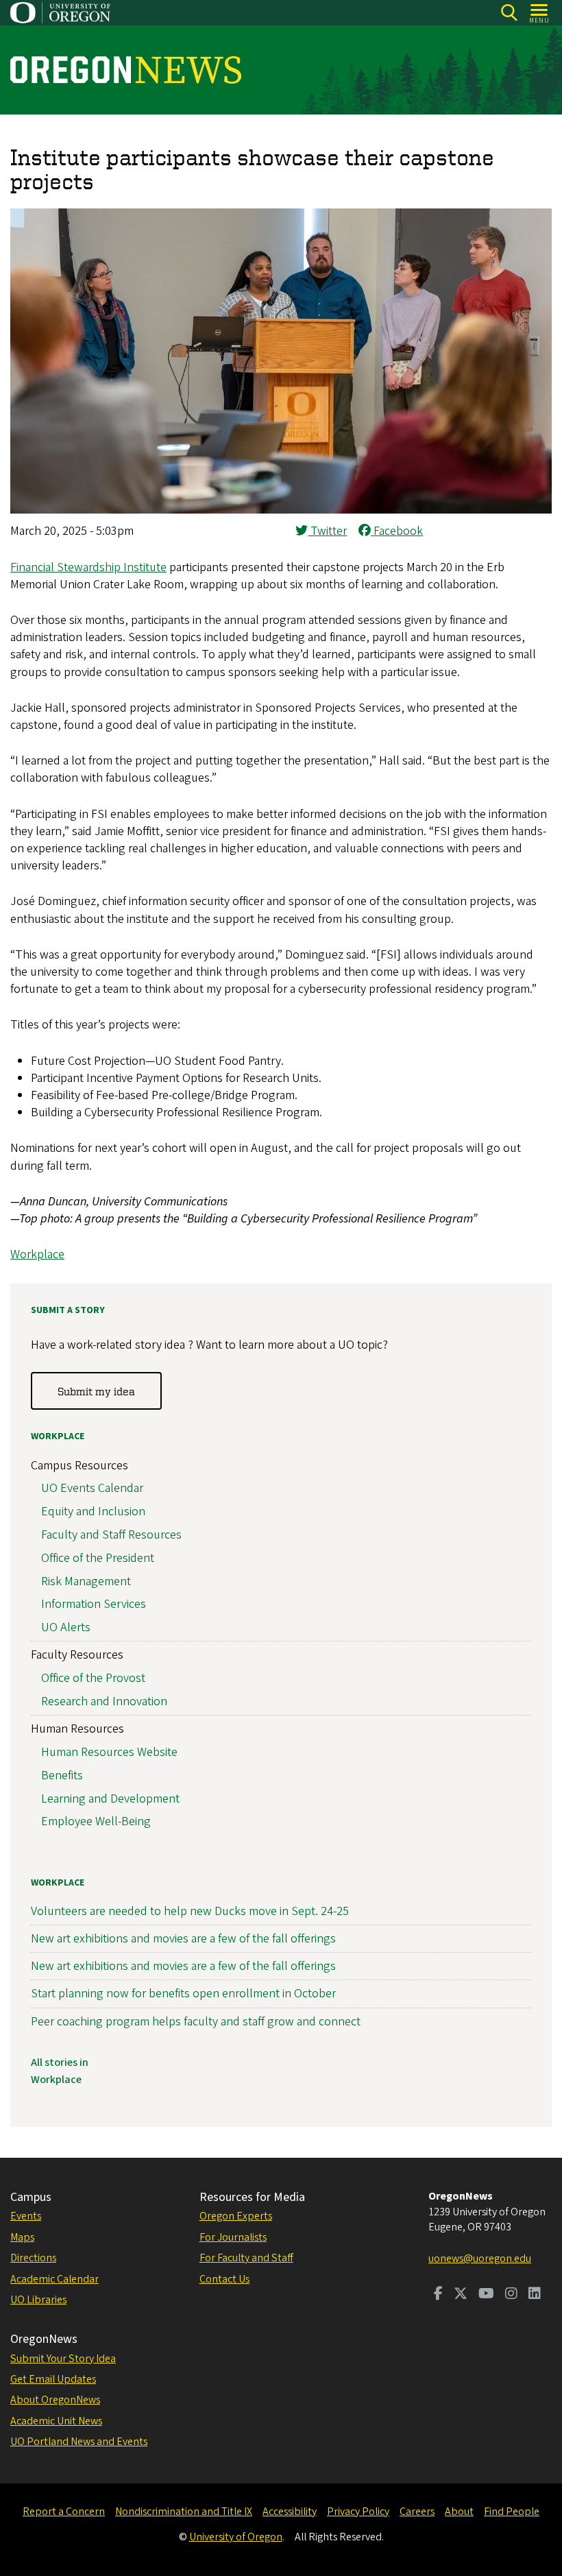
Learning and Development (110, 1799)
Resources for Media (252, 2197)
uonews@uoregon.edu (480, 2259)
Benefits (62, 1775)
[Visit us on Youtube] (486, 2295)
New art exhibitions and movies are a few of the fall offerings (183, 1939)
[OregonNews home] (126, 70)
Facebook (397, 531)
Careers (417, 2512)
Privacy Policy (358, 2512)
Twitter (327, 531)
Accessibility (290, 2512)
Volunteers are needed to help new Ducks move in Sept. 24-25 (190, 1911)
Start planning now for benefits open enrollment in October (183, 1994)
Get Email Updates (53, 2379)
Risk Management (86, 1581)
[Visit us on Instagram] (511, 2295)
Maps (22, 2237)
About (459, 2512)
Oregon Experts (236, 2216)
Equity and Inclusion (93, 1512)
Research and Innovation (104, 1701)
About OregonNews (55, 2400)
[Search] (509, 13)
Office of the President (98, 1558)
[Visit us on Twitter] (461, 2295)
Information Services (94, 1604)
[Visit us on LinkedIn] (535, 2295)
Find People (512, 2512)
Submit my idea (96, 1391)
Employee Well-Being (96, 1821)
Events (26, 2216)
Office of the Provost (93, 1678)
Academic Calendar (54, 2279)
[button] (281, 510)
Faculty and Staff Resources (111, 1535)
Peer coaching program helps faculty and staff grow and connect (196, 2022)
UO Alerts (66, 1627)
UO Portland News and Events (79, 2442)
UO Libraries (38, 2300)
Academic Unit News (56, 2421)
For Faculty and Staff (246, 2258)
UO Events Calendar (92, 1488)
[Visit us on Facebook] (438, 2295)
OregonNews (44, 2339)
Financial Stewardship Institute (88, 567)
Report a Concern (64, 2512)
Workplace (37, 1254)
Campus (31, 2197)
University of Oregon (236, 2537)
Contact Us (224, 2279)
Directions (33, 2258)
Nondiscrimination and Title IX (184, 2512)
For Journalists (233, 2237)
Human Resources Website (109, 1752)
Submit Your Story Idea (63, 2359)
